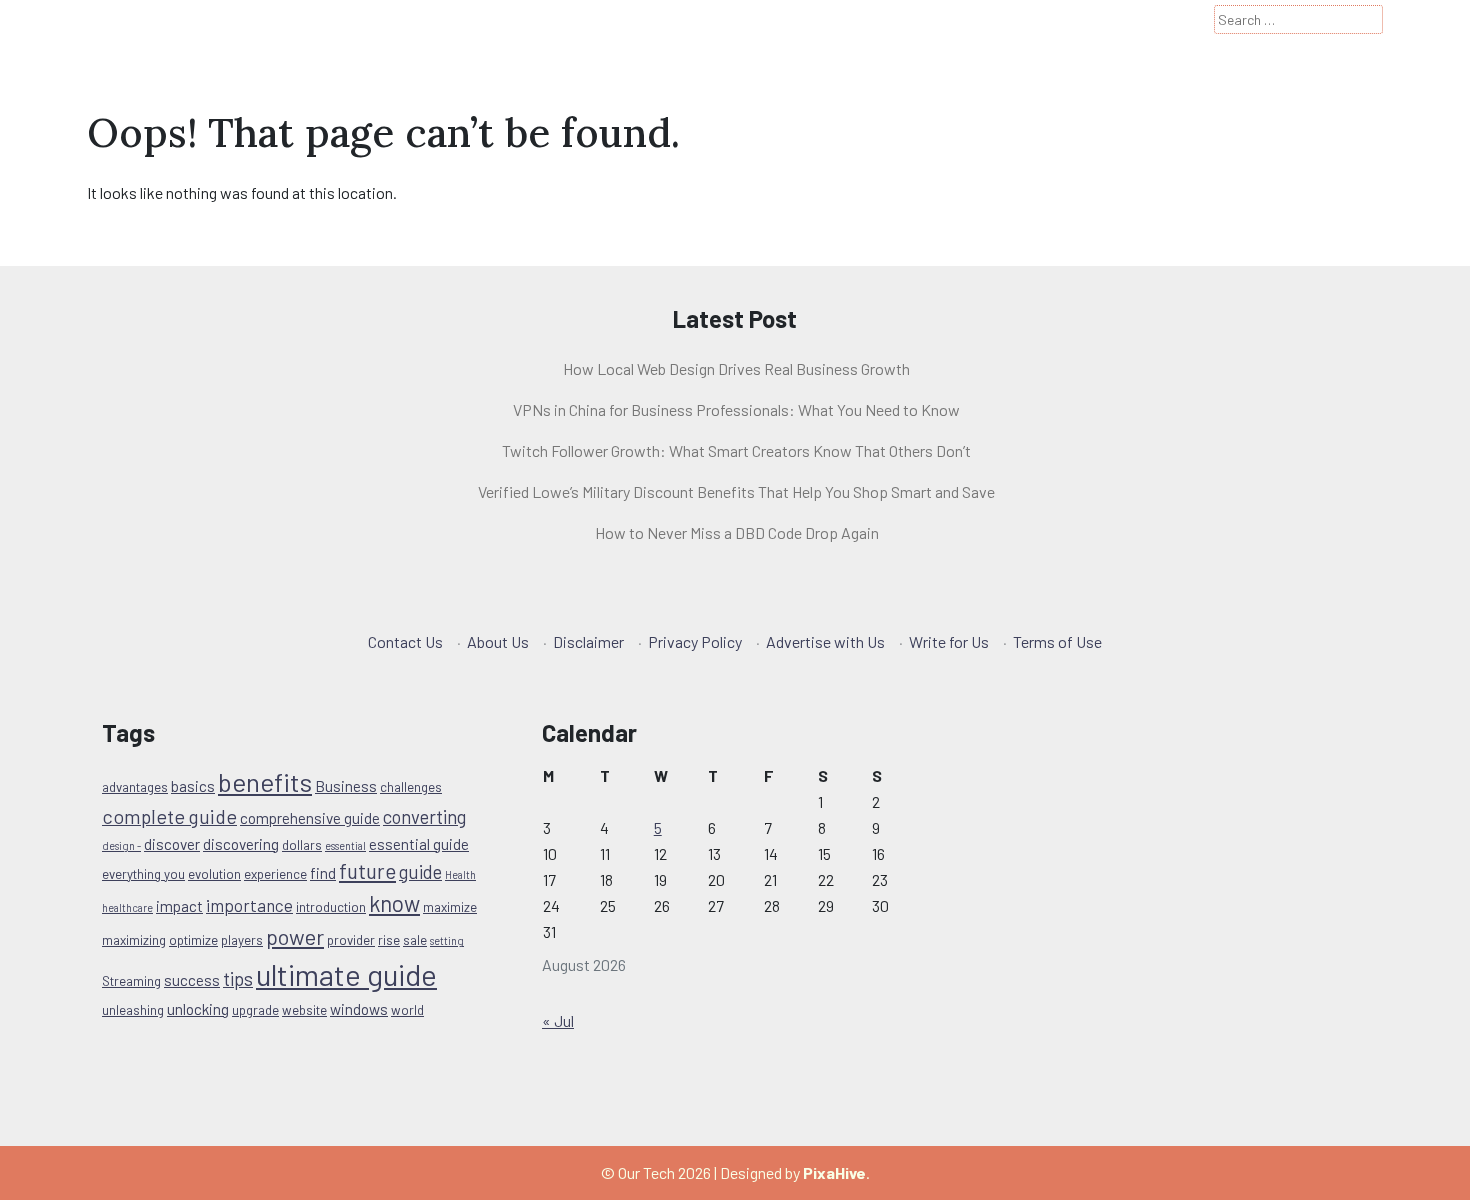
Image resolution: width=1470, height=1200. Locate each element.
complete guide (169, 816)
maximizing (134, 940)
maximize (450, 907)
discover (172, 844)
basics (193, 786)
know (394, 903)
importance (249, 905)
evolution (214, 874)
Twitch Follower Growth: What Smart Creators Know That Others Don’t (736, 450)
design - (121, 845)
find (323, 873)
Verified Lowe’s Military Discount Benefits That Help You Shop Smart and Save (736, 491)
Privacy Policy (695, 641)
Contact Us (405, 641)
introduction (331, 907)
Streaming (131, 981)
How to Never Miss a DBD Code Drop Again (737, 532)
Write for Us (949, 641)
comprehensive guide (310, 818)
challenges (411, 787)
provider (351, 940)
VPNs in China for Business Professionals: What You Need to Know (736, 409)
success (192, 980)
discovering (241, 844)
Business (346, 786)
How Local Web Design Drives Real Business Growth (736, 368)
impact (179, 906)
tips (238, 978)
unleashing (133, 1010)
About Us (498, 641)
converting (424, 816)
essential (345, 845)
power (295, 936)
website (304, 1010)
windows (359, 1009)
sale (415, 940)
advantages (135, 787)
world (407, 1010)
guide (420, 871)
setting (447, 940)
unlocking (198, 1009)
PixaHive (834, 1172)
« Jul (558, 1020)
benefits (265, 781)
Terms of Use (1057, 641)
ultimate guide (346, 974)
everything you (143, 874)
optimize (193, 940)
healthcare (127, 907)
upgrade (255, 1010)
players (242, 940)
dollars (302, 845)
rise (389, 940)
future (367, 870)
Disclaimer (588, 641)
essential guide (419, 844)
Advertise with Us (825, 641)
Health (460, 874)
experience (275, 874)
